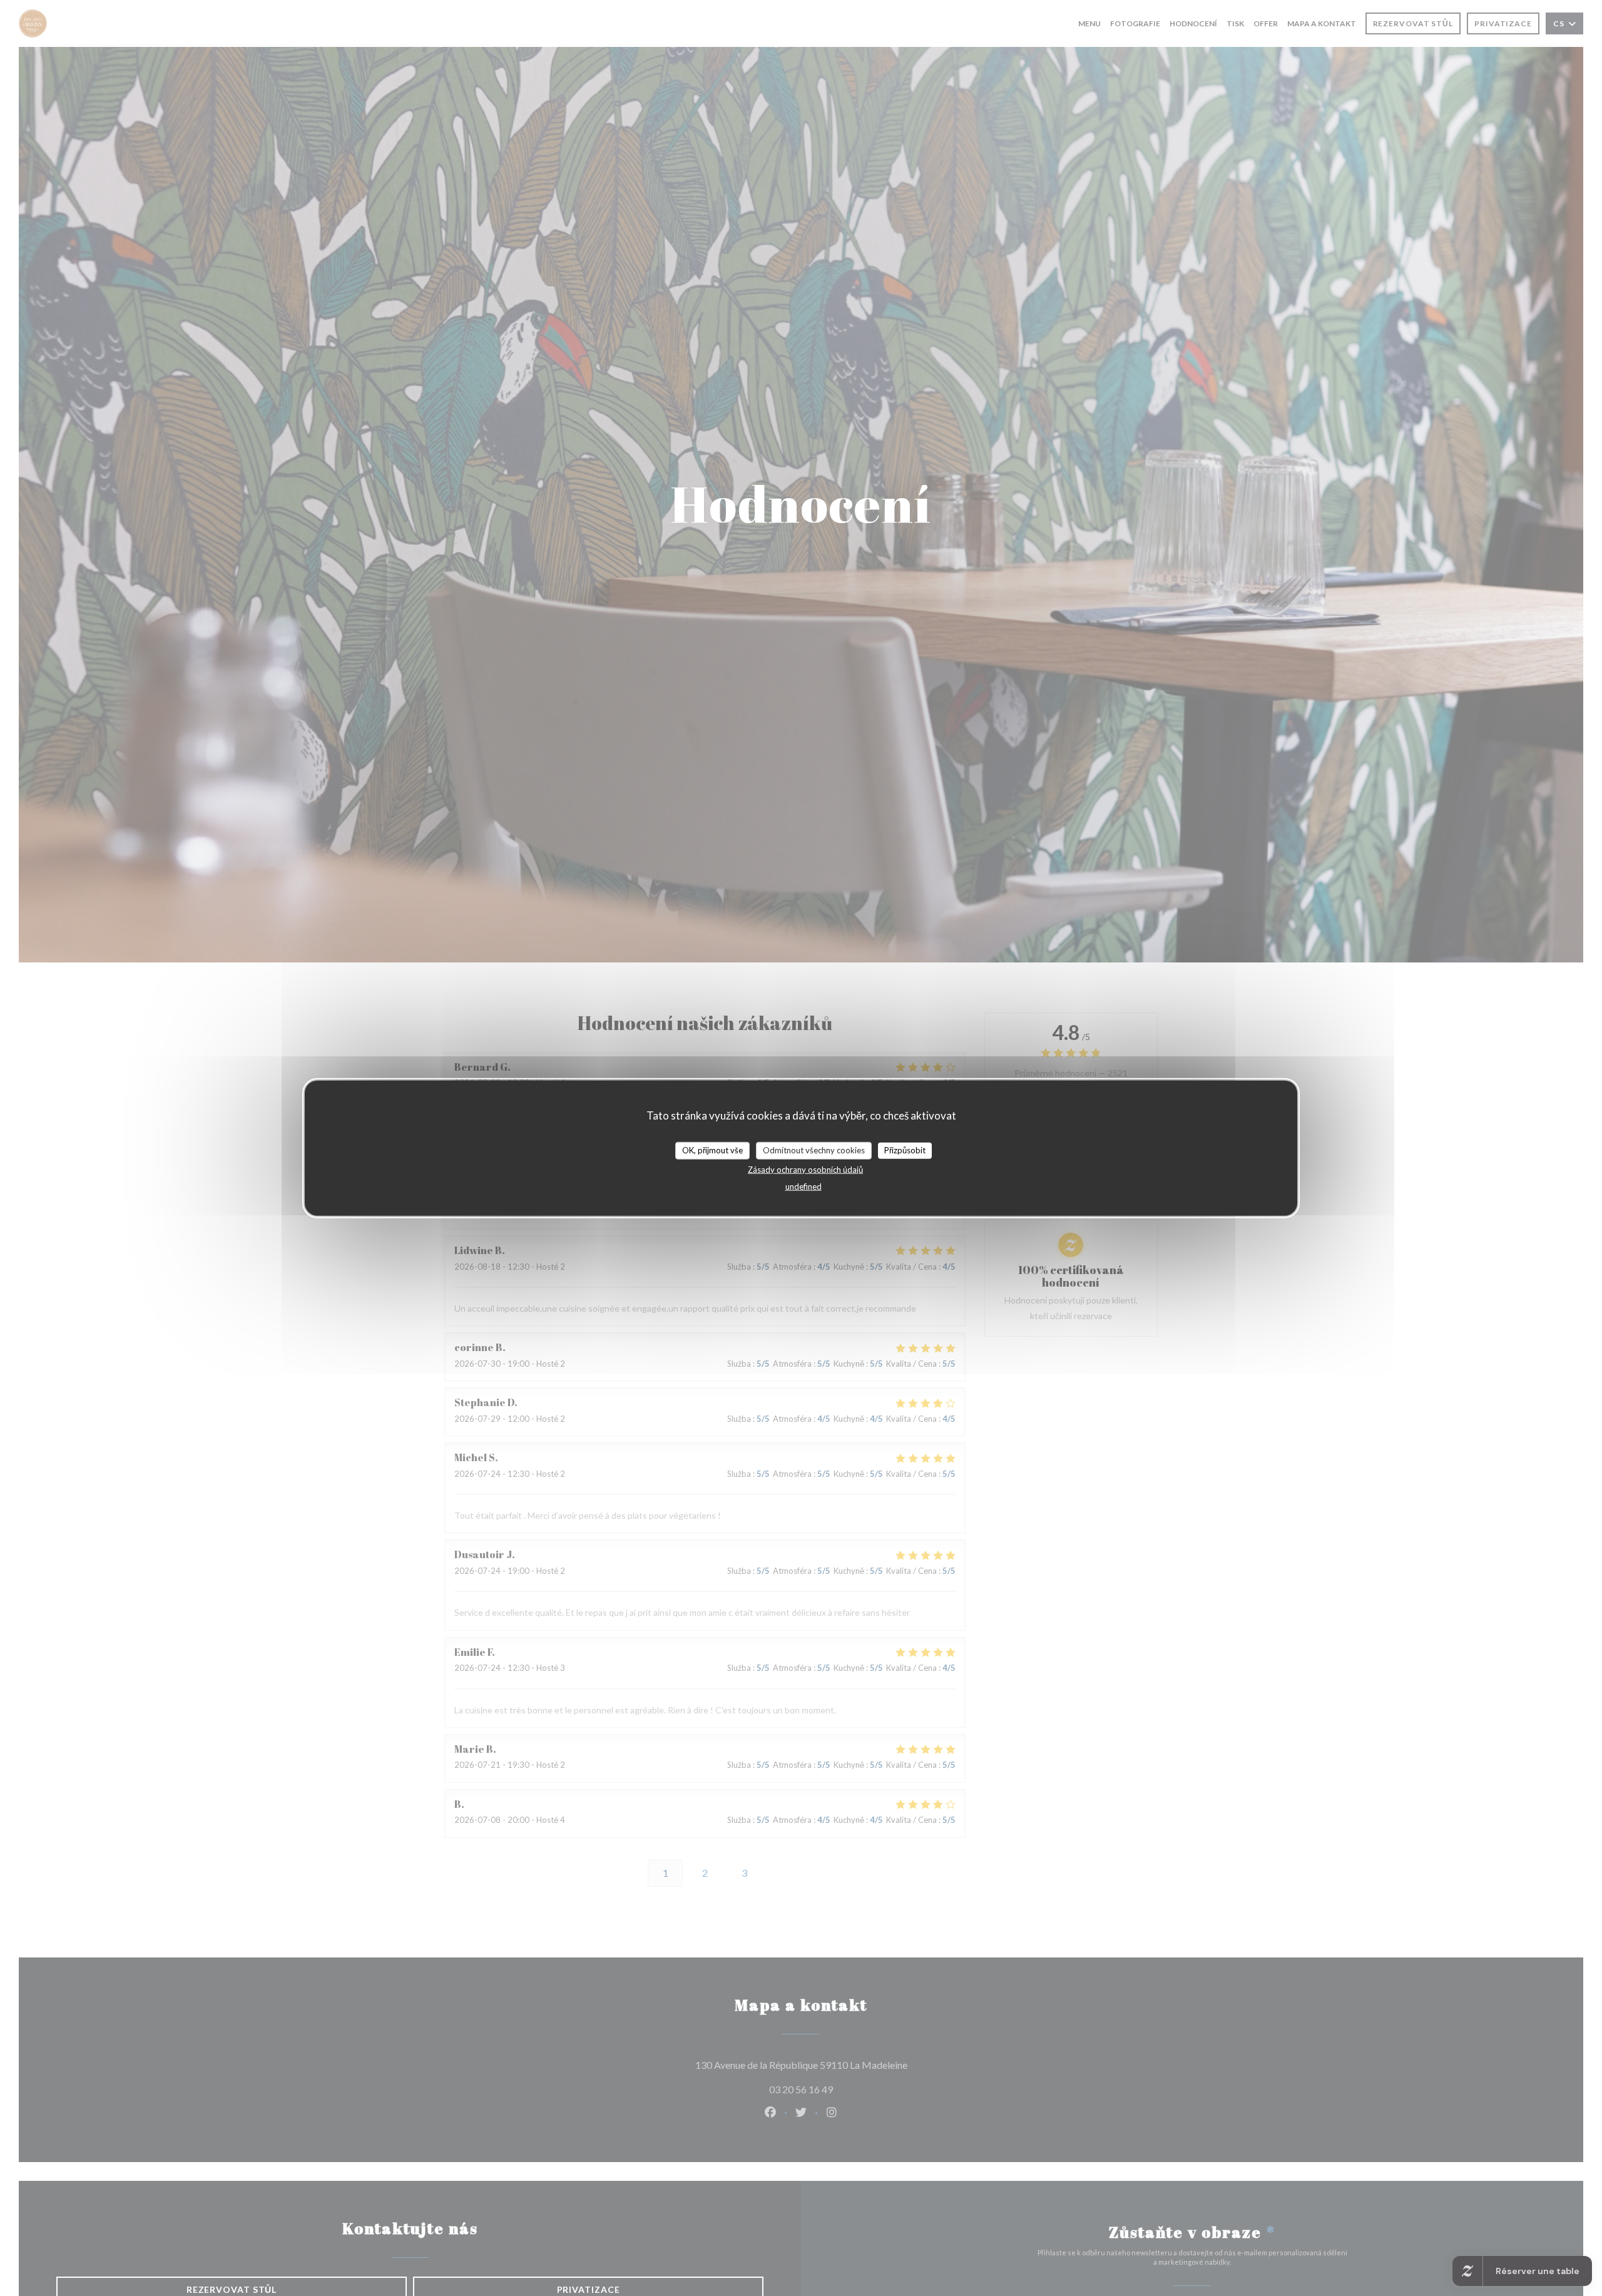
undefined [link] (804, 1186)
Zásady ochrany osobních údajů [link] (805, 1169)
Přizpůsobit (905, 1150)
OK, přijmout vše (712, 1150)
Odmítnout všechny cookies (814, 1150)
